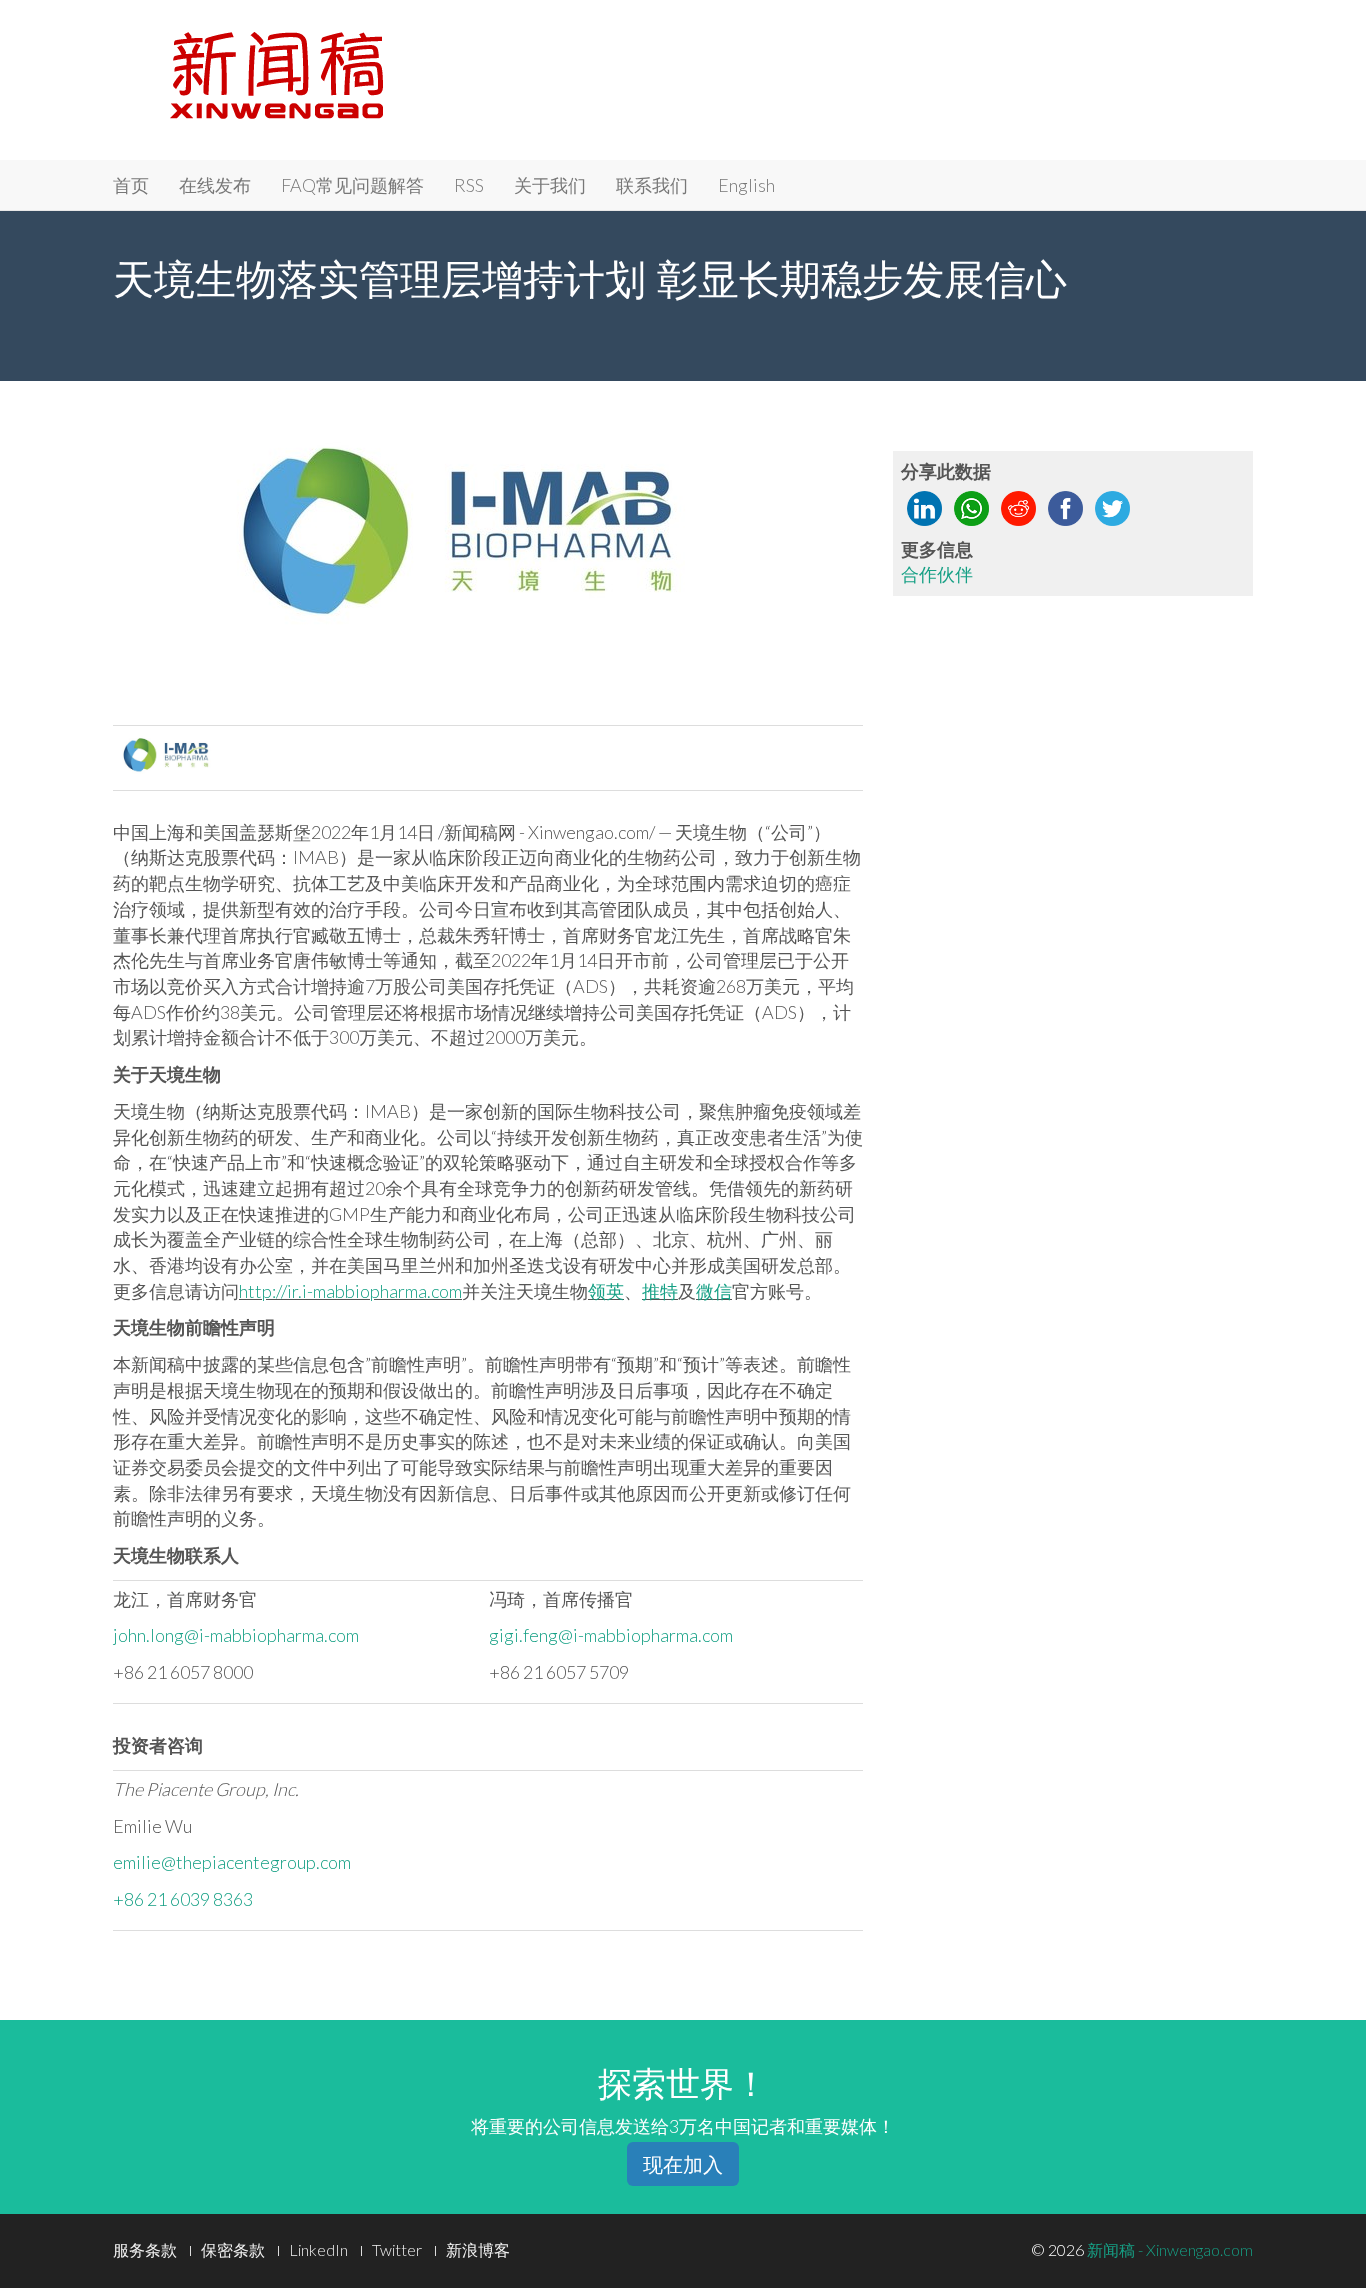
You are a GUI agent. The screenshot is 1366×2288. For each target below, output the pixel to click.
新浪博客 (478, 2249)
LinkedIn (318, 2249)
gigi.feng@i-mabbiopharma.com (611, 1635)
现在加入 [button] (683, 2164)
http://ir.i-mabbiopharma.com (350, 1291)
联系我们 (652, 185)
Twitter (397, 2249)
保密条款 (233, 2249)
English (746, 185)
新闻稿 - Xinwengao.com (1170, 2249)
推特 (660, 1291)
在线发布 (215, 185)
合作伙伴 (937, 574)
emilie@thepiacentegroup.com (232, 1862)
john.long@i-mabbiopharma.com (236, 1635)
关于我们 (550, 185)
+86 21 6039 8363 (183, 1899)
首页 (131, 185)
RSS (469, 185)
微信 (714, 1291)
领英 (606, 1291)
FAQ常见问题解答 (352, 185)
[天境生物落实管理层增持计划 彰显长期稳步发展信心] (488, 544)
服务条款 (145, 2249)
